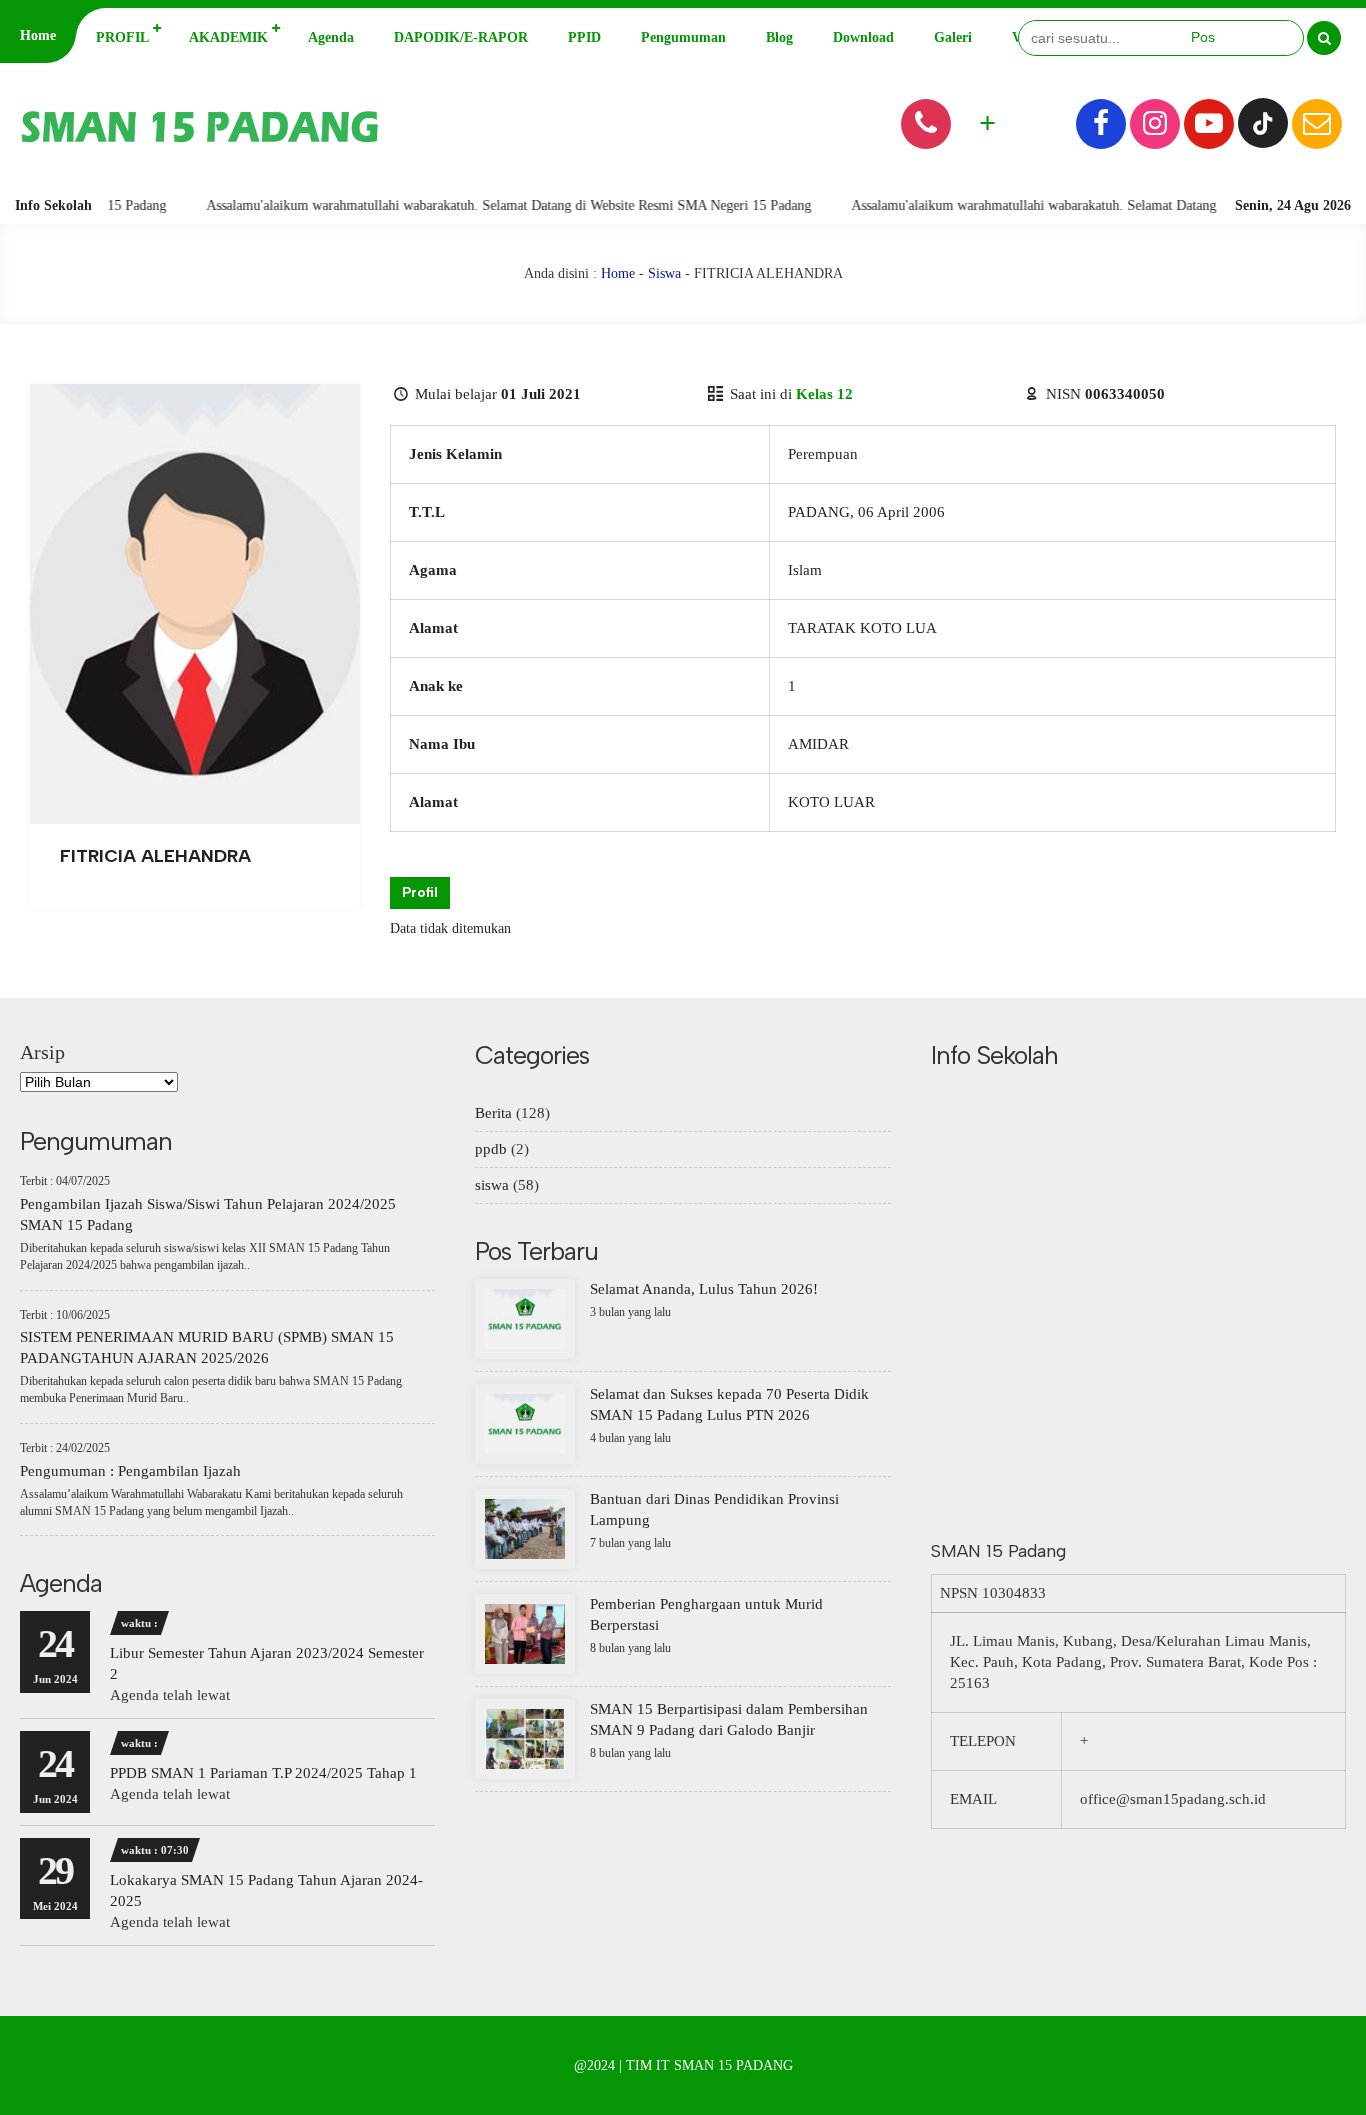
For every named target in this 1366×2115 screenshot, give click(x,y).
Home (38, 35)
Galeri (953, 37)
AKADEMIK (228, 37)
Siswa (664, 273)
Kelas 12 (824, 394)
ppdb (491, 1149)
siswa (492, 1185)
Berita (493, 1113)
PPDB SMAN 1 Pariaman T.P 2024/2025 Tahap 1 (263, 1773)
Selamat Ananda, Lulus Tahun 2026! (704, 1289)
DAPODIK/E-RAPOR (461, 37)
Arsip (42, 1052)
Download (863, 37)
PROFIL (122, 37)
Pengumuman (683, 37)
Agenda (331, 37)
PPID (584, 37)
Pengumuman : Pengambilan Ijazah (130, 1471)
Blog (779, 37)
